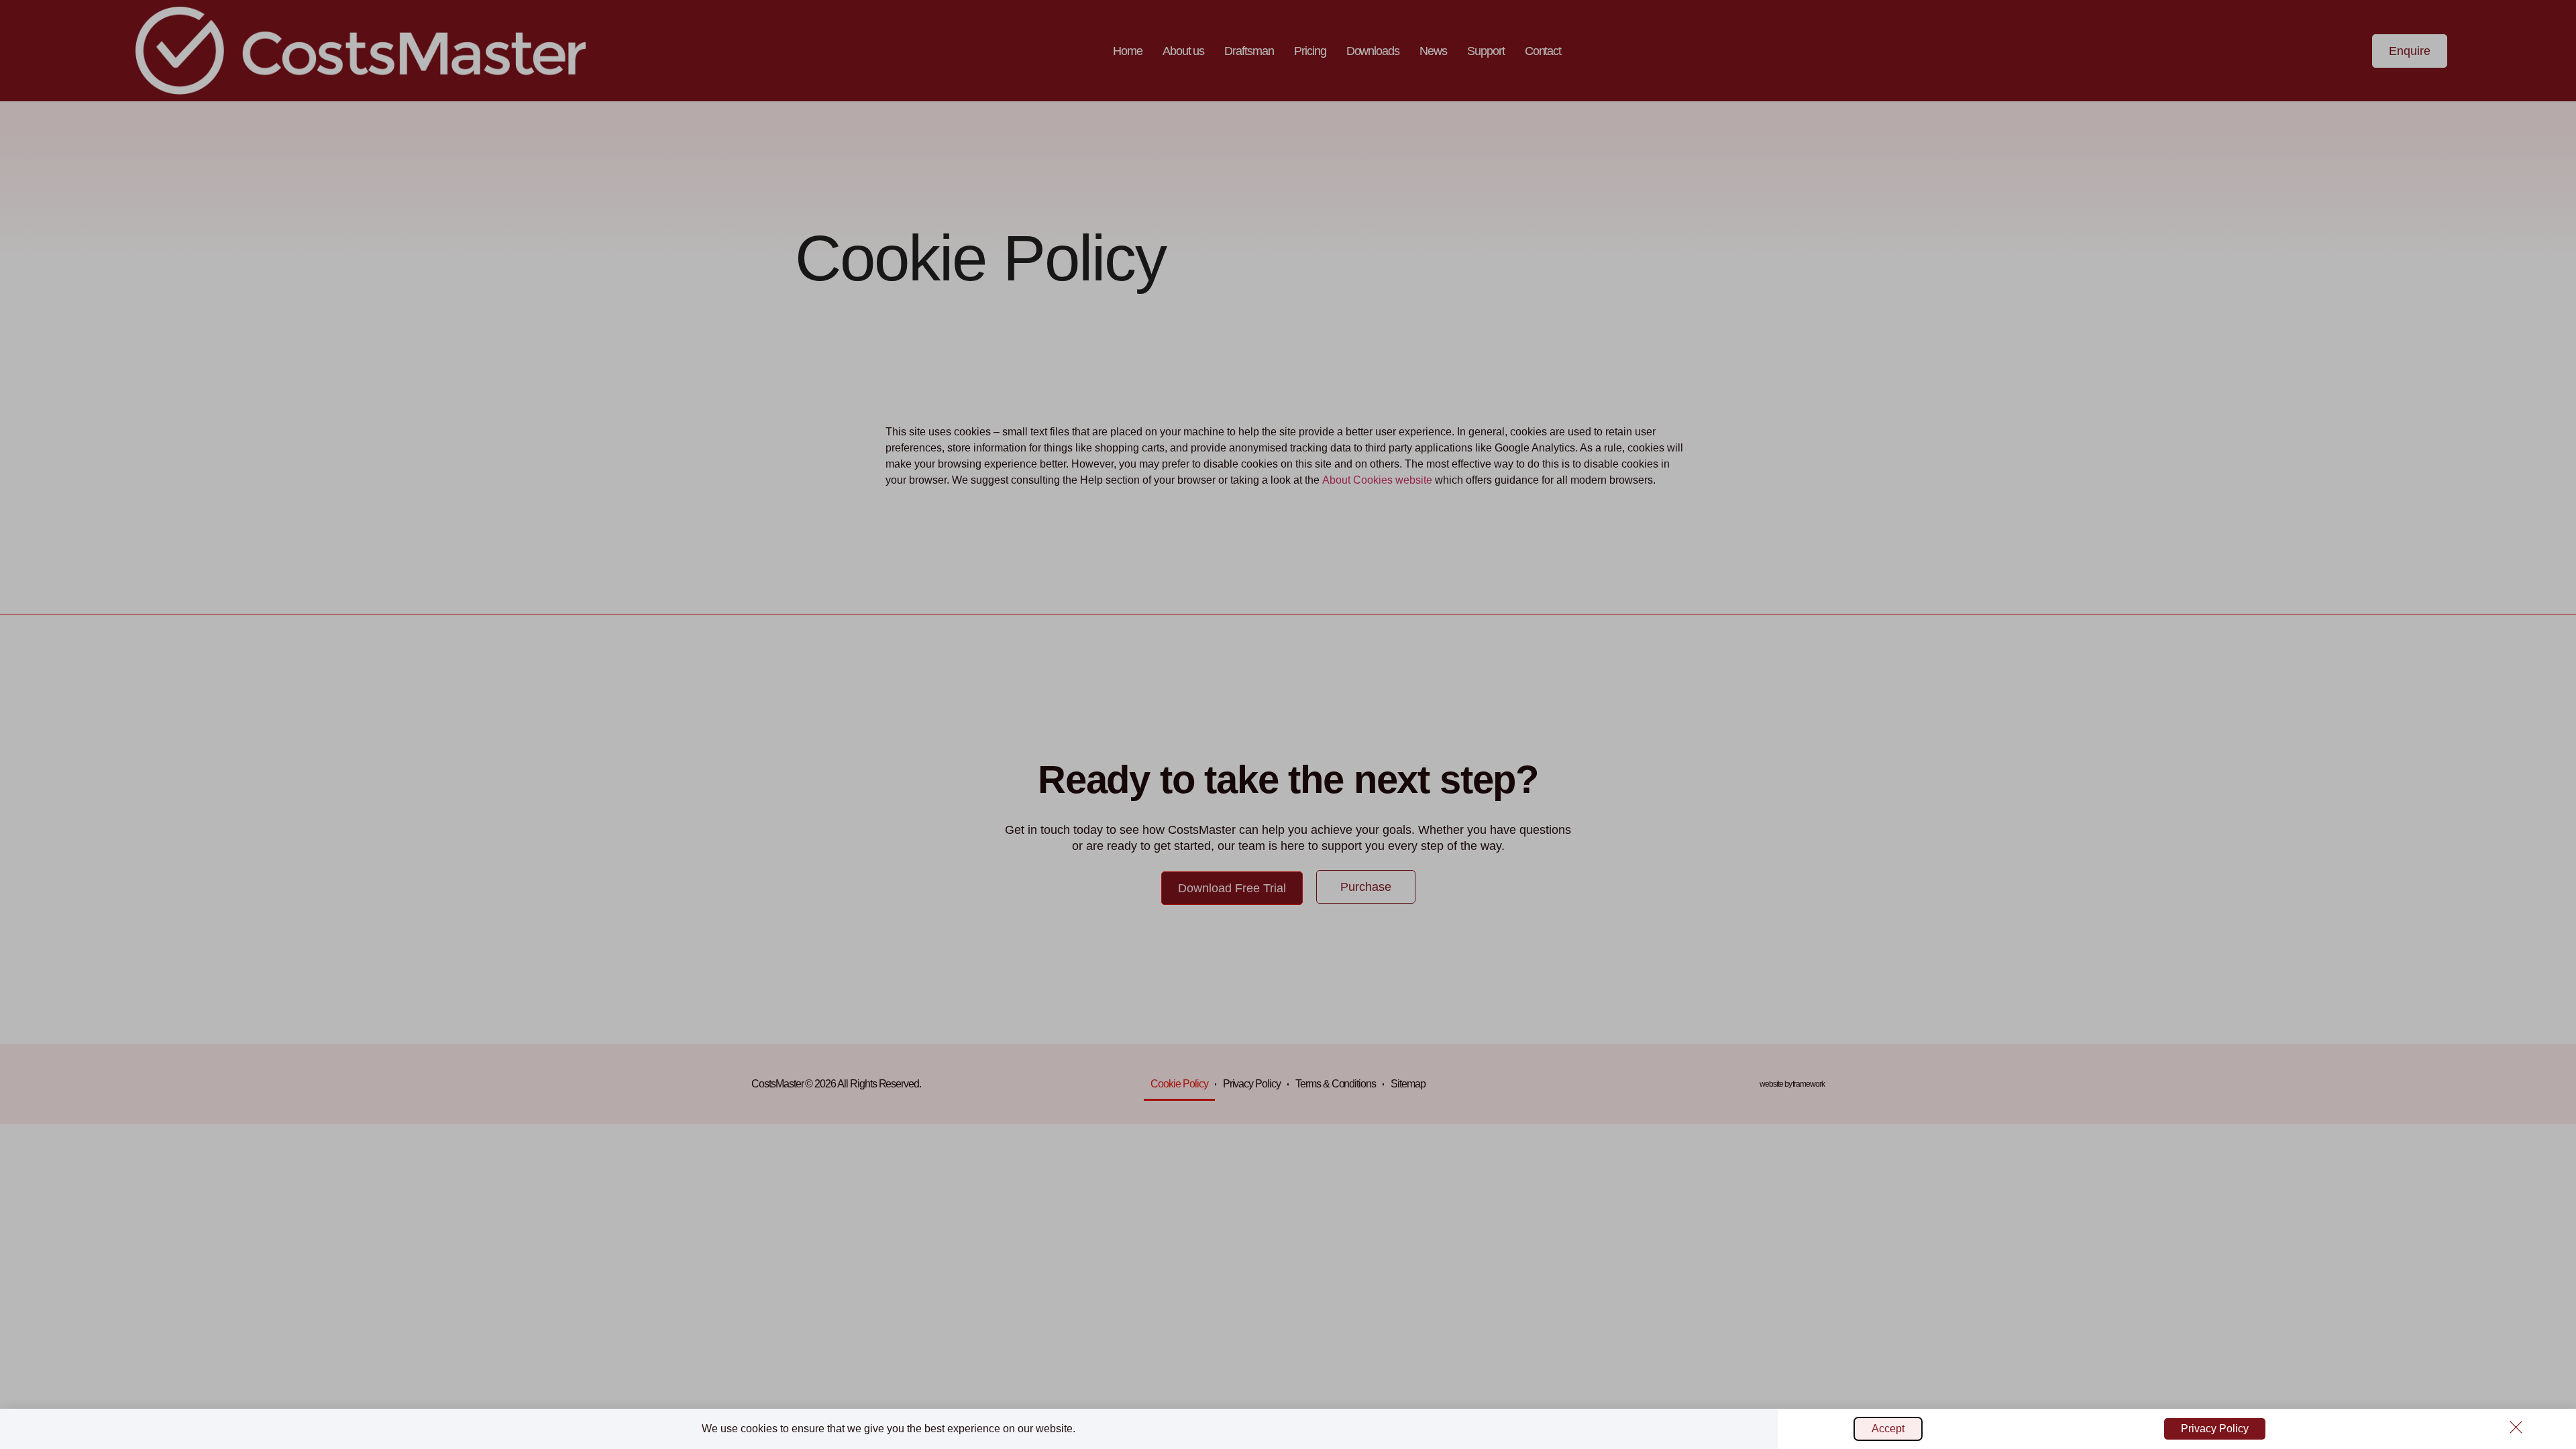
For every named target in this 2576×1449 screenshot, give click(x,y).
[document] (1288, 724)
